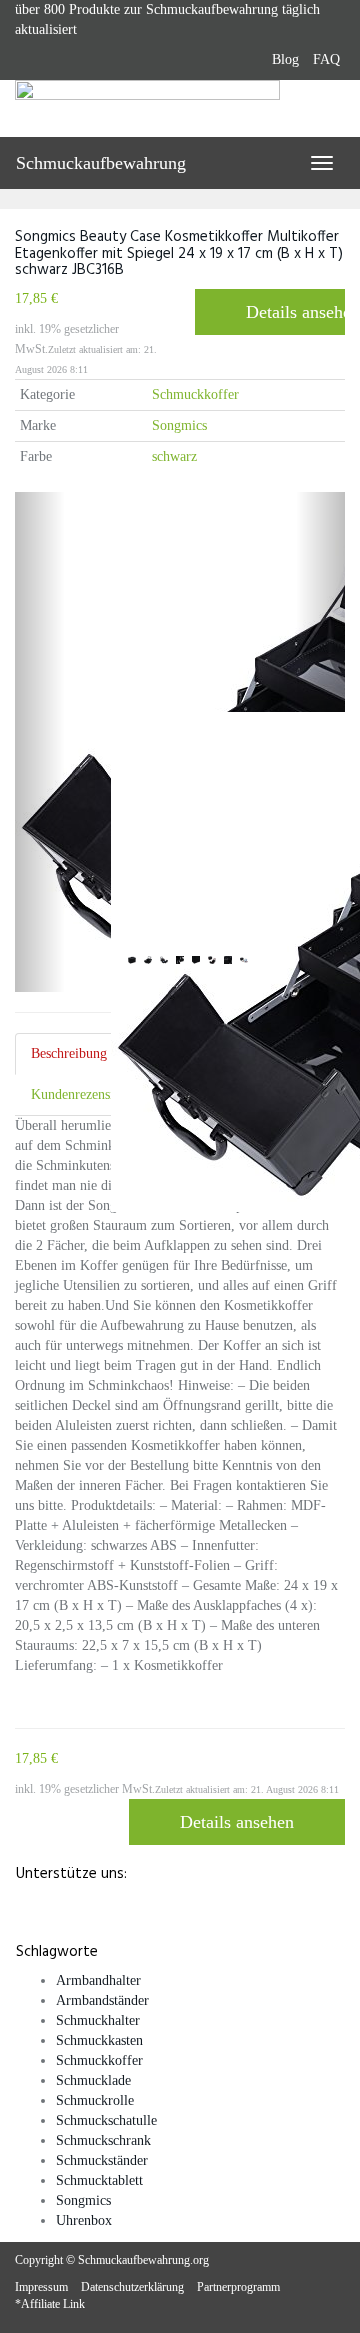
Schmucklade (93, 2080)
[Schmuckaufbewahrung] (180, 108)
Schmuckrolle (95, 2100)
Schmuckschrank (103, 2140)
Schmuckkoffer (195, 394)
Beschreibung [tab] (69, 1053)
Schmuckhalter (98, 2020)
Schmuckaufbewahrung (101, 163)
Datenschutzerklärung (132, 2287)
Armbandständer (102, 2000)
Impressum (41, 2287)
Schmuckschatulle (106, 2120)
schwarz (174, 456)
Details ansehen (295, 312)
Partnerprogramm (238, 2287)
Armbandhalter (98, 1980)
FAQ (326, 59)
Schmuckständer (102, 2160)
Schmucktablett (99, 2180)
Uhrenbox (84, 2220)
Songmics (179, 425)
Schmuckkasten (99, 2040)
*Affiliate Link (50, 2304)
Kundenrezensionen (86, 1094)
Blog (285, 59)
